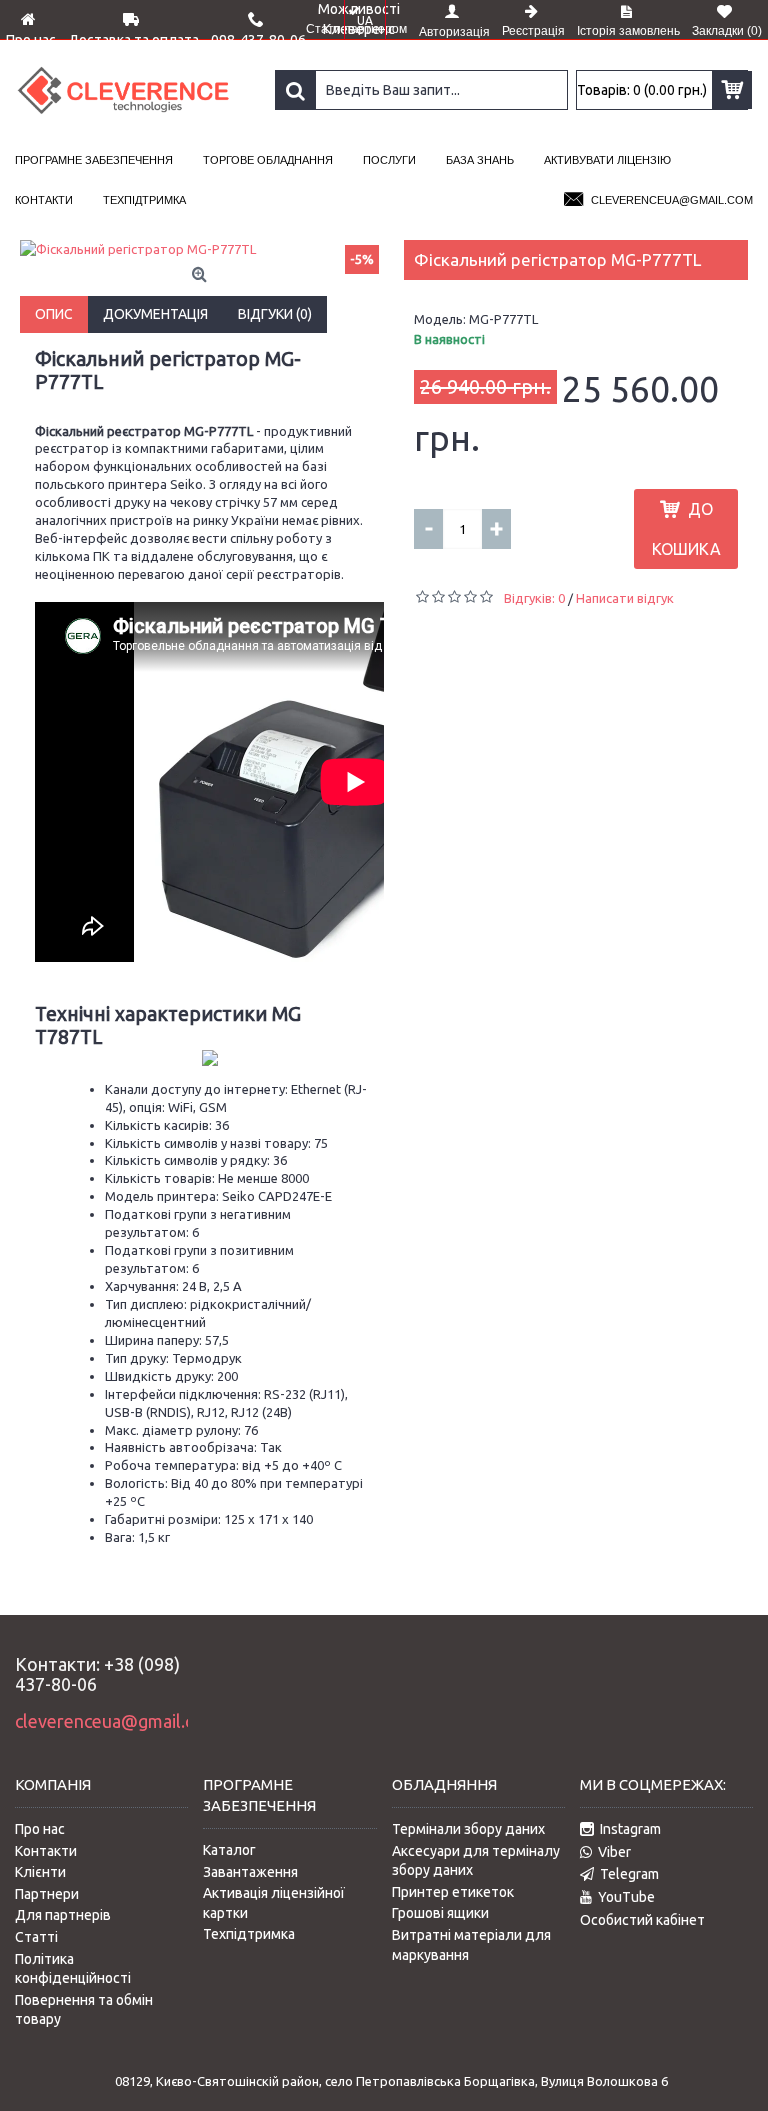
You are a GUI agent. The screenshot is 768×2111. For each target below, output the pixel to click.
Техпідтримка (249, 1934)
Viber (614, 1852)
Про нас (40, 1829)
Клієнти (40, 1872)
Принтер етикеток (453, 1892)
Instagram (630, 1829)
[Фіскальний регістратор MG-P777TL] (202, 249)
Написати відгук (625, 598)
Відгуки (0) (275, 314)
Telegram (629, 1874)
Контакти (46, 1851)
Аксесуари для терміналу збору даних (476, 1861)
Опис (54, 314)
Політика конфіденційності (73, 1969)
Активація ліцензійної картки (274, 1903)
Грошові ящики (440, 1913)
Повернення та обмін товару (84, 2010)
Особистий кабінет (642, 1920)
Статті (36, 1937)
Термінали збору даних (468, 1829)
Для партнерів (63, 1915)
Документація (155, 314)
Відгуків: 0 (534, 598)
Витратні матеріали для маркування (471, 1945)
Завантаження (250, 1872)
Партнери (47, 1894)
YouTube (626, 1897)
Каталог (229, 1850)
